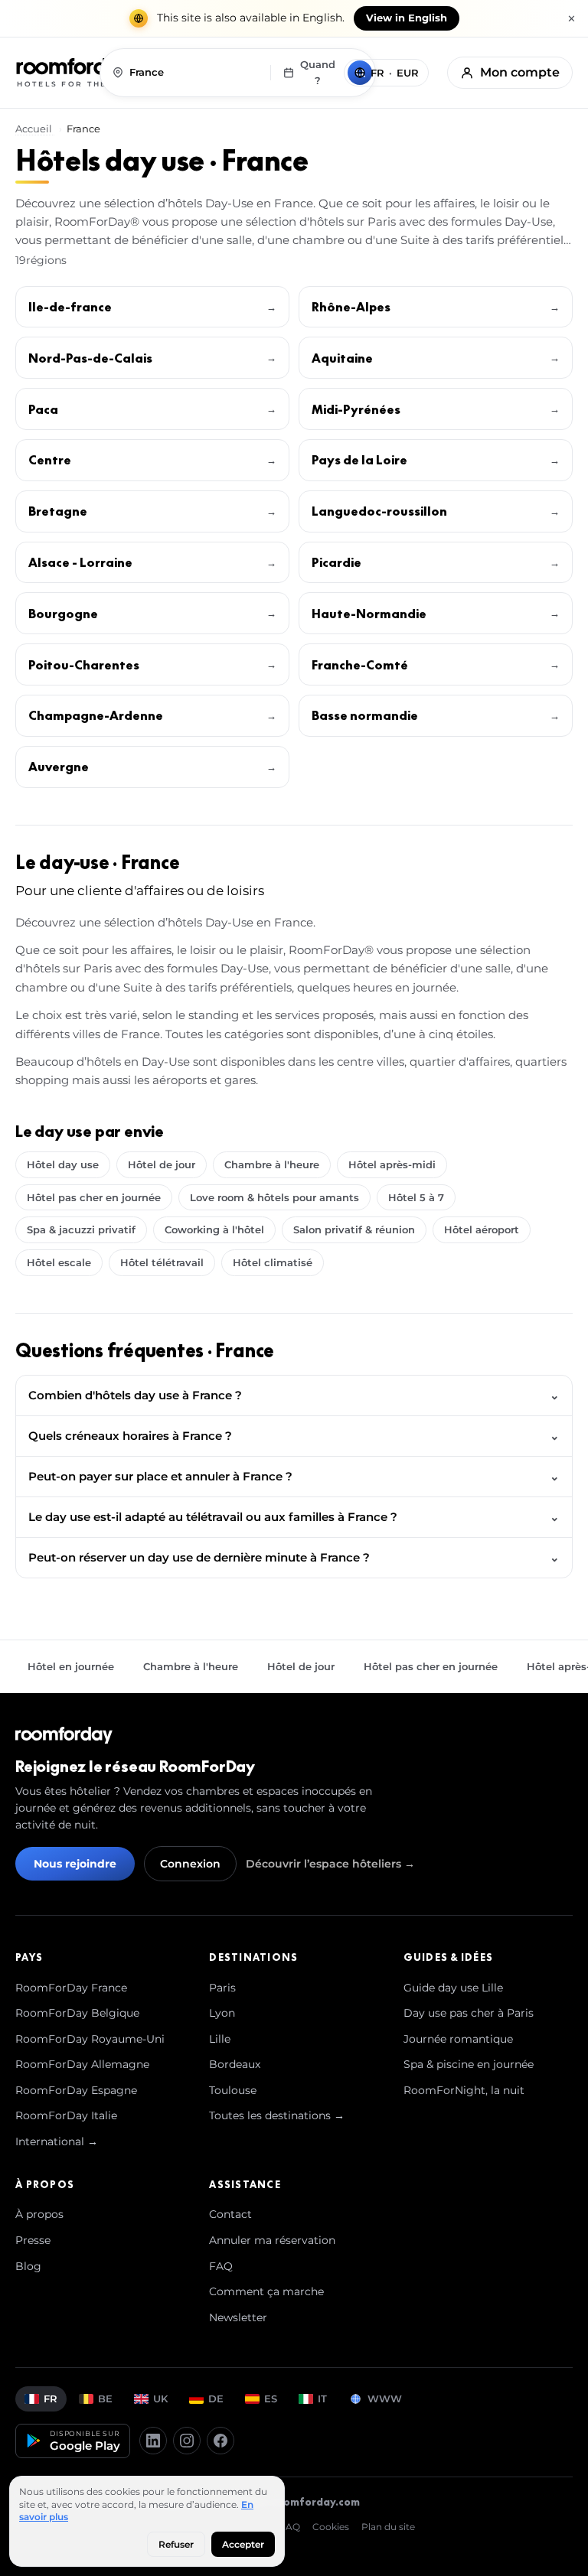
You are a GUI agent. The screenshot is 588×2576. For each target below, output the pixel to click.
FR (51, 2399)
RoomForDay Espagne (76, 2090)
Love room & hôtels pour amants (274, 1197)
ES (271, 2399)
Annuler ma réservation (272, 2240)
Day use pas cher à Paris (469, 2013)
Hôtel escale (59, 1262)
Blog (28, 2266)
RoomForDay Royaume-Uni (90, 2039)
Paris (222, 1988)
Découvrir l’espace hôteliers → (330, 1864)
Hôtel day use (63, 1164)
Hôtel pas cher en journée (94, 1197)
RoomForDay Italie (66, 2115)
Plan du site (388, 2527)
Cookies (331, 2527)
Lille (220, 2039)
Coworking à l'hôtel (214, 1229)
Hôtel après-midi (392, 1164)
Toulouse (233, 2090)
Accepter (243, 2544)
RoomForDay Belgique (77, 2013)
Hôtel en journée (71, 1666)
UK (160, 2399)
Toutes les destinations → (277, 2115)
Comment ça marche (266, 2291)
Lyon (222, 2013)
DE (216, 2399)
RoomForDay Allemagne (82, 2064)
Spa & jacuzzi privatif (81, 1229)
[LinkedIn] (153, 2441)
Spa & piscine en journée (469, 2064)
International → (57, 2141)
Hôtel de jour (162, 1164)
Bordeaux (235, 2064)
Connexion (190, 1864)
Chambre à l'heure (272, 1164)
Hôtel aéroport (482, 1229)
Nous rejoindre (75, 1864)
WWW (385, 2399)
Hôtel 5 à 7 (416, 1197)
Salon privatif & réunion (354, 1229)
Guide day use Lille (453, 1988)
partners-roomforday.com (290, 2502)
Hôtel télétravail (162, 1262)
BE (105, 2399)
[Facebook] (220, 2441)
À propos (39, 2214)
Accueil (35, 129)
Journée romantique (458, 2039)
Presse (33, 2240)
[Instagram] (187, 2441)
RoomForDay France (71, 1988)
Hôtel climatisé (273, 1262)
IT (322, 2399)
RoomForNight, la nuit (464, 2090)
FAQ (221, 2266)
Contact (230, 2214)
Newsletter (238, 2317)
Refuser (176, 2544)
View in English (407, 18)
